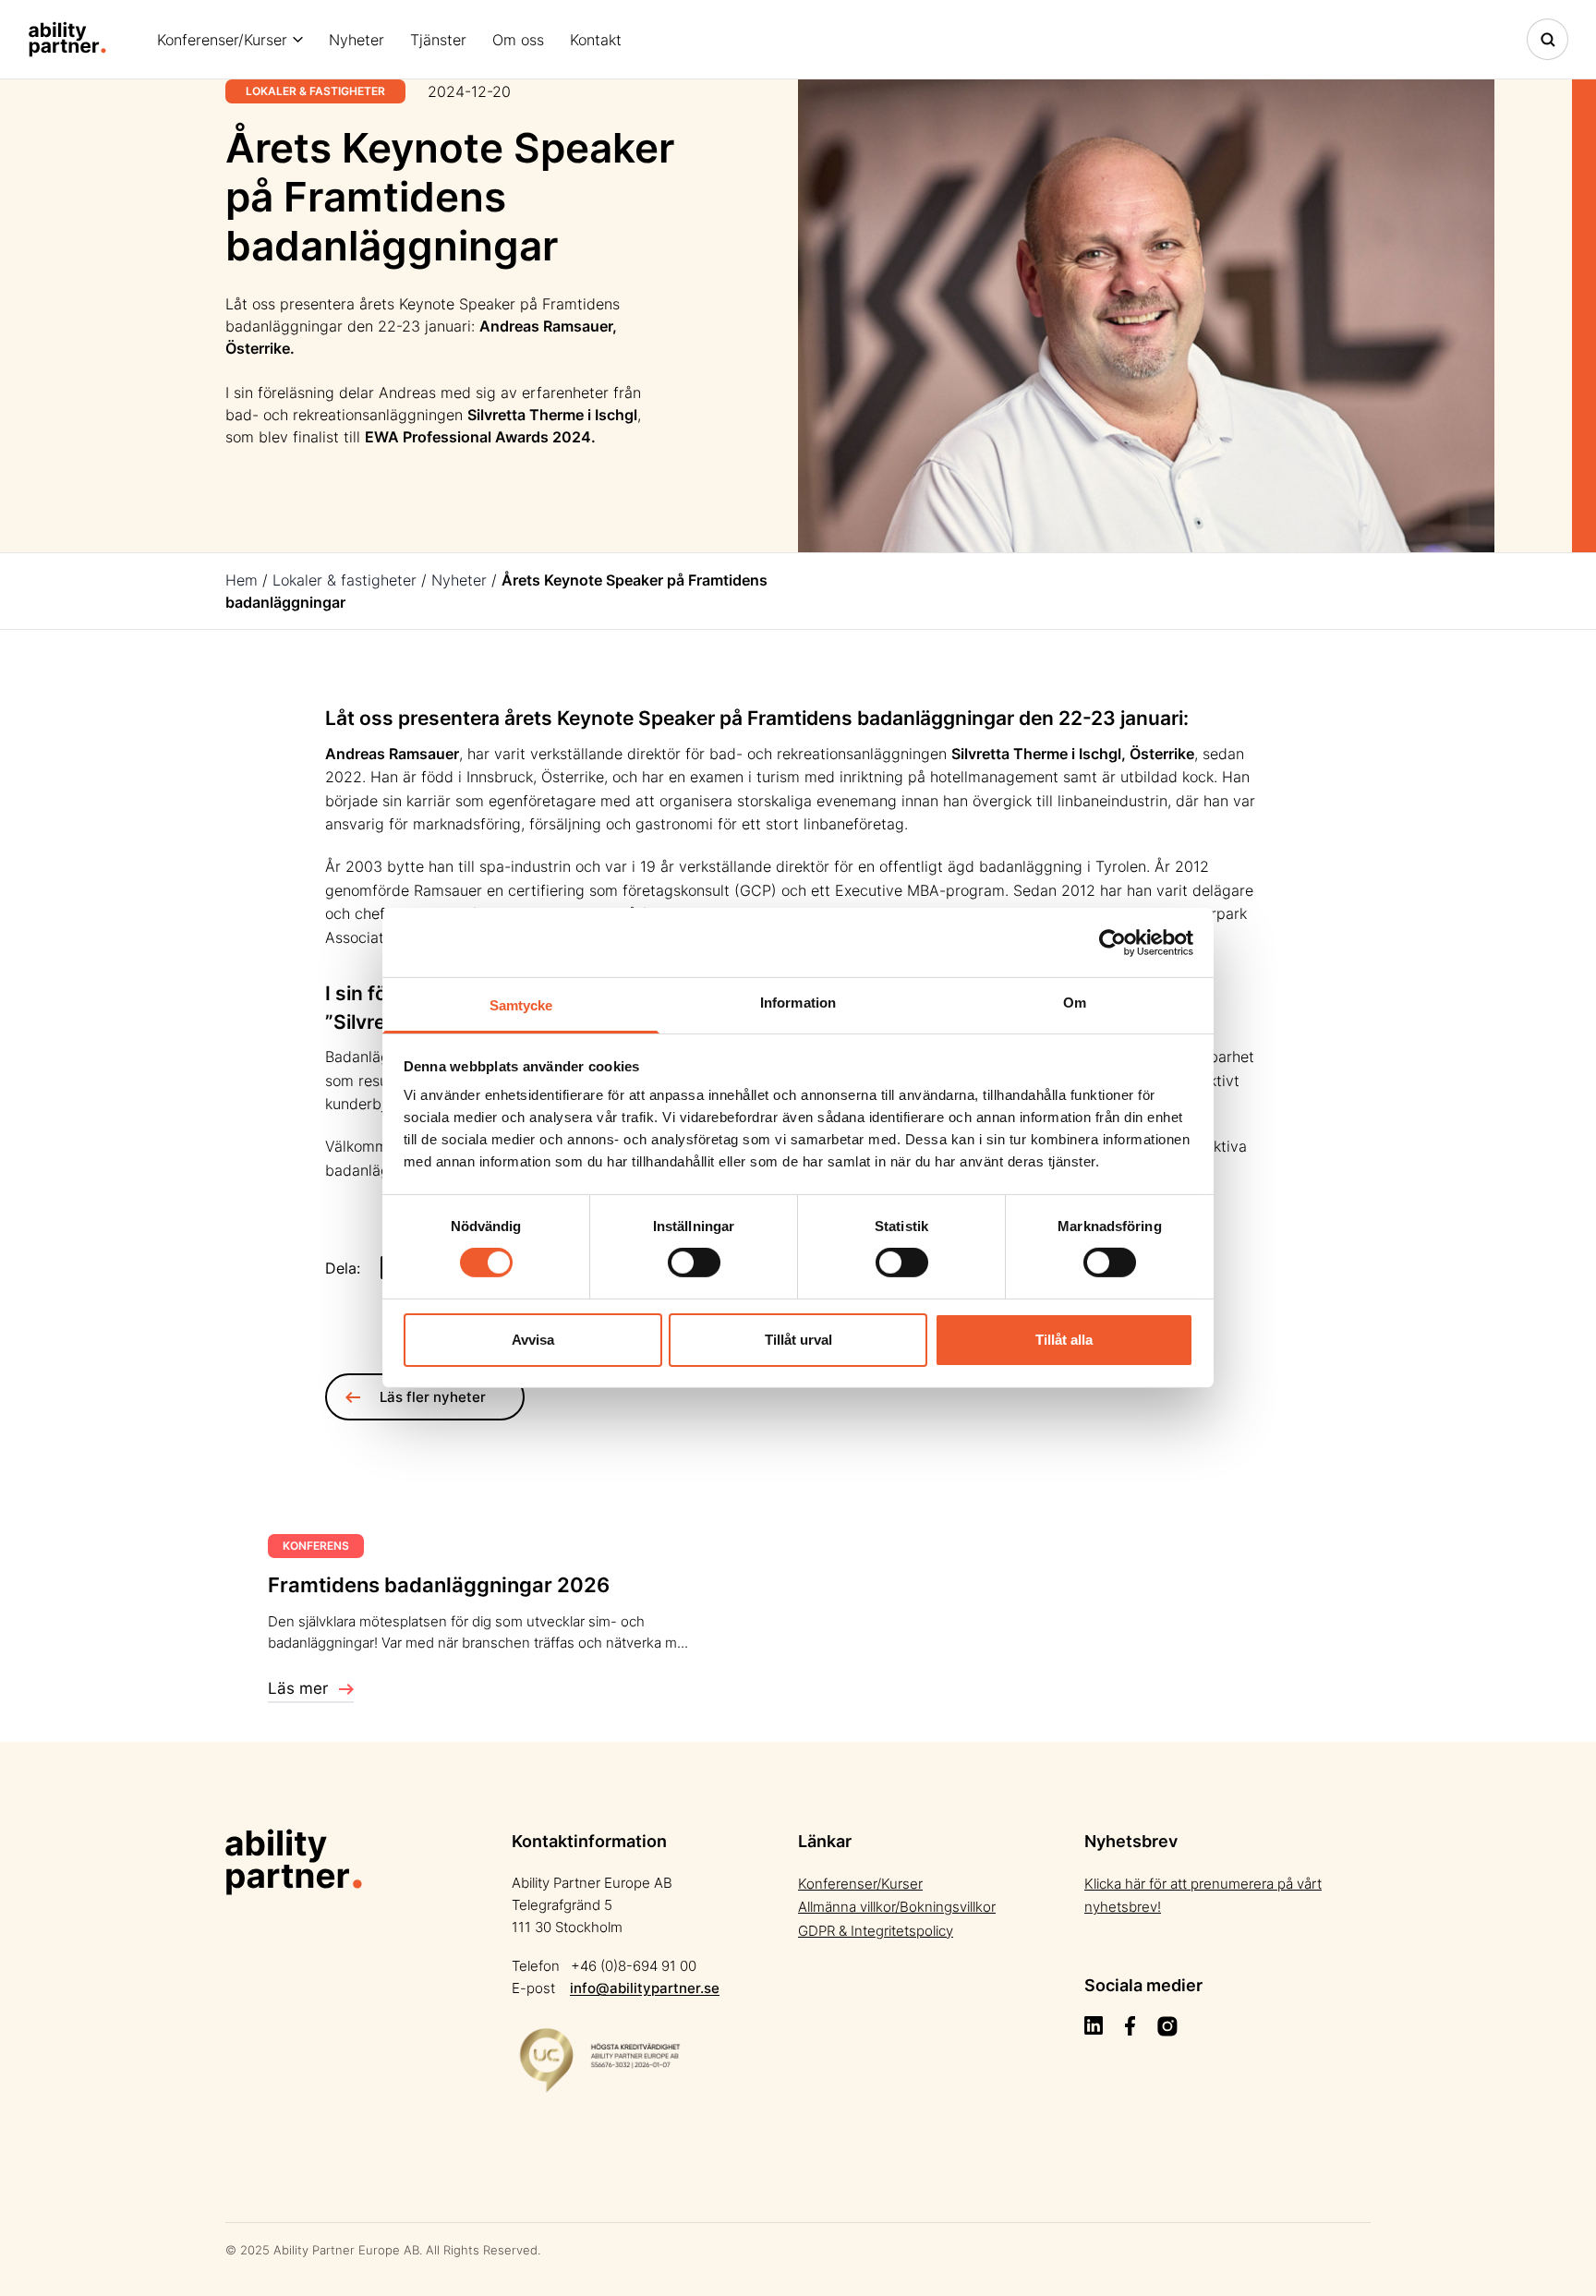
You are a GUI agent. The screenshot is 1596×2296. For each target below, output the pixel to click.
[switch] (694, 1263)
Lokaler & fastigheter (345, 580)
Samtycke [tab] (521, 1005)
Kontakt (596, 40)
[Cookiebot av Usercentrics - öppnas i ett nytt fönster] (1112, 942)
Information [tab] (798, 1003)
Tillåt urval (798, 1340)
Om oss (518, 40)
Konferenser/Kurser (222, 40)
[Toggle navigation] (1548, 39)
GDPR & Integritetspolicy (876, 1931)
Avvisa (533, 1340)
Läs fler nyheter (433, 1397)
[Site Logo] (67, 39)
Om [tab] (1075, 1003)
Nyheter (357, 40)
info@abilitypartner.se (645, 1988)
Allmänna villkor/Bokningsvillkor (897, 1907)
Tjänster (438, 40)
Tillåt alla (1064, 1340)
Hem (242, 580)
